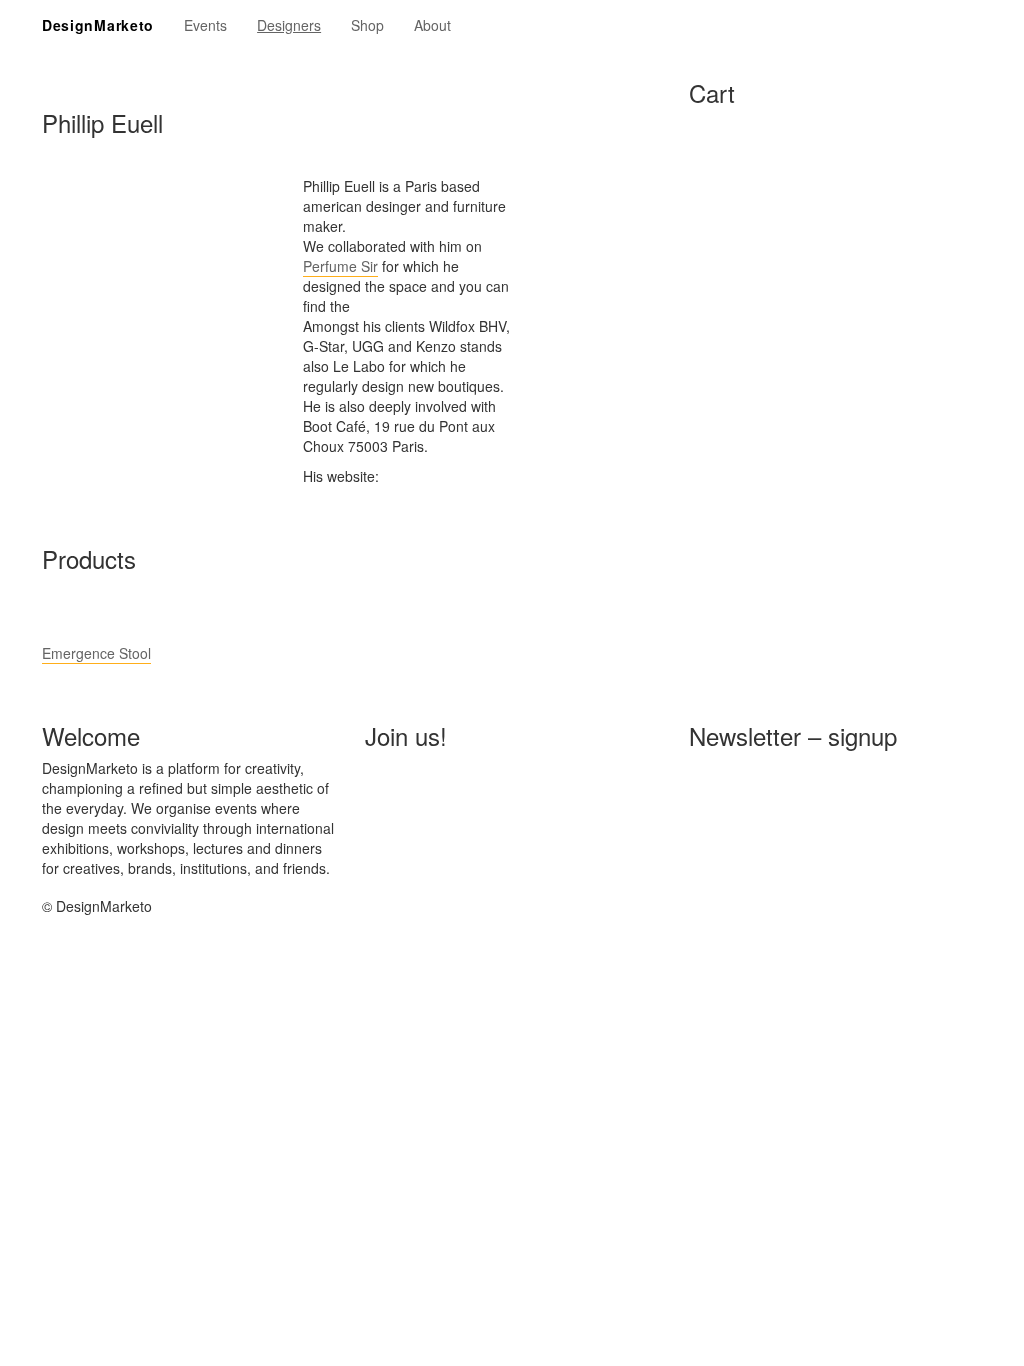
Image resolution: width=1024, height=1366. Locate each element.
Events (205, 25)
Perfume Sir (340, 266)
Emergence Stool (96, 653)
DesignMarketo (98, 25)
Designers (289, 25)
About (432, 25)
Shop (367, 25)
